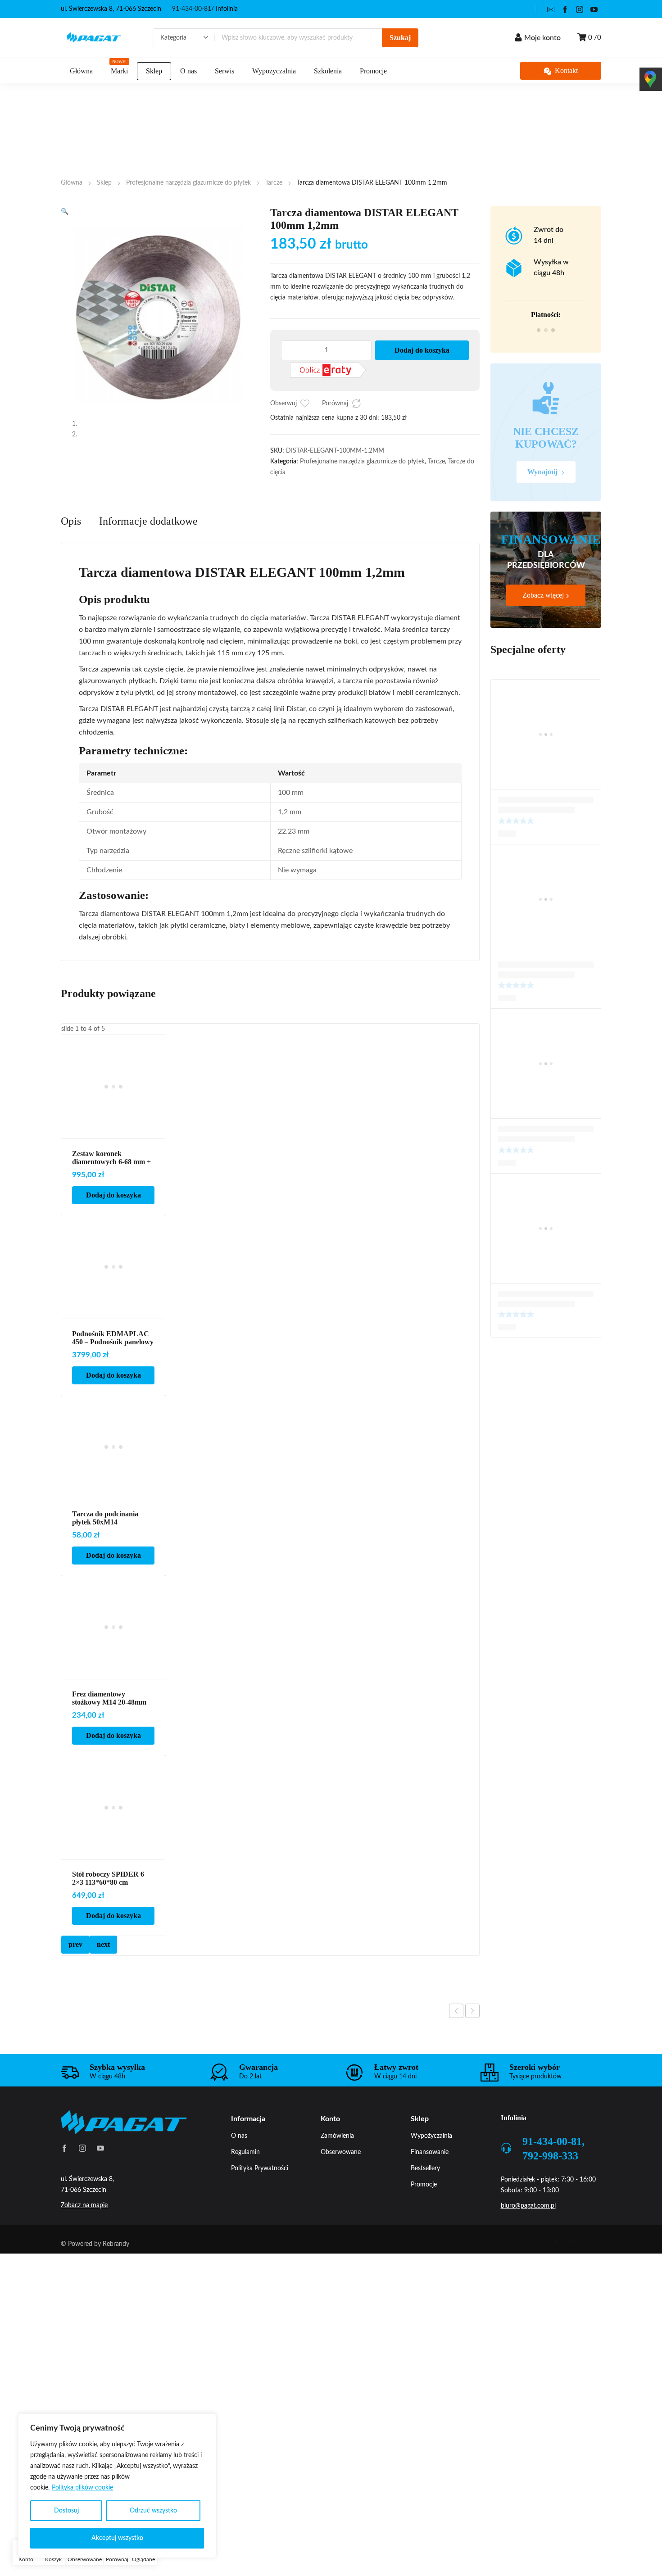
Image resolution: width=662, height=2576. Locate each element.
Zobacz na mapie (84, 2231)
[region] (117, 2486)
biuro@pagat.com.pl (528, 2232)
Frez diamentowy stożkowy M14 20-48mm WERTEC (109, 1728)
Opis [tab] (71, 547)
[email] (551, 9)
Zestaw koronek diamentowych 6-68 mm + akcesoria (111, 1188)
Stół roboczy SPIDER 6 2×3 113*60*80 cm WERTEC (108, 1908)
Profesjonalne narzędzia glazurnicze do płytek (188, 183)
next (103, 1971)
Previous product (456, 2037)
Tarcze (274, 183)
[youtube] (594, 9)
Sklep (104, 183)
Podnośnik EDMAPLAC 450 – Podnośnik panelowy (113, 1364)
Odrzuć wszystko (153, 2511)
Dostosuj (66, 2511)
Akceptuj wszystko (117, 2538)
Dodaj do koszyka (422, 350)
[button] (65, 212)
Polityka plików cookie (82, 2488)
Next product (472, 2037)
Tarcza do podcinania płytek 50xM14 (105, 1544)
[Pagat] (94, 38)
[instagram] (580, 9)
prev (75, 1971)
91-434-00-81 (192, 9)
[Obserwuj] (305, 404)
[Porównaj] (356, 404)
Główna (72, 183)
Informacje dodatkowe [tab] (148, 547)
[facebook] (565, 9)
